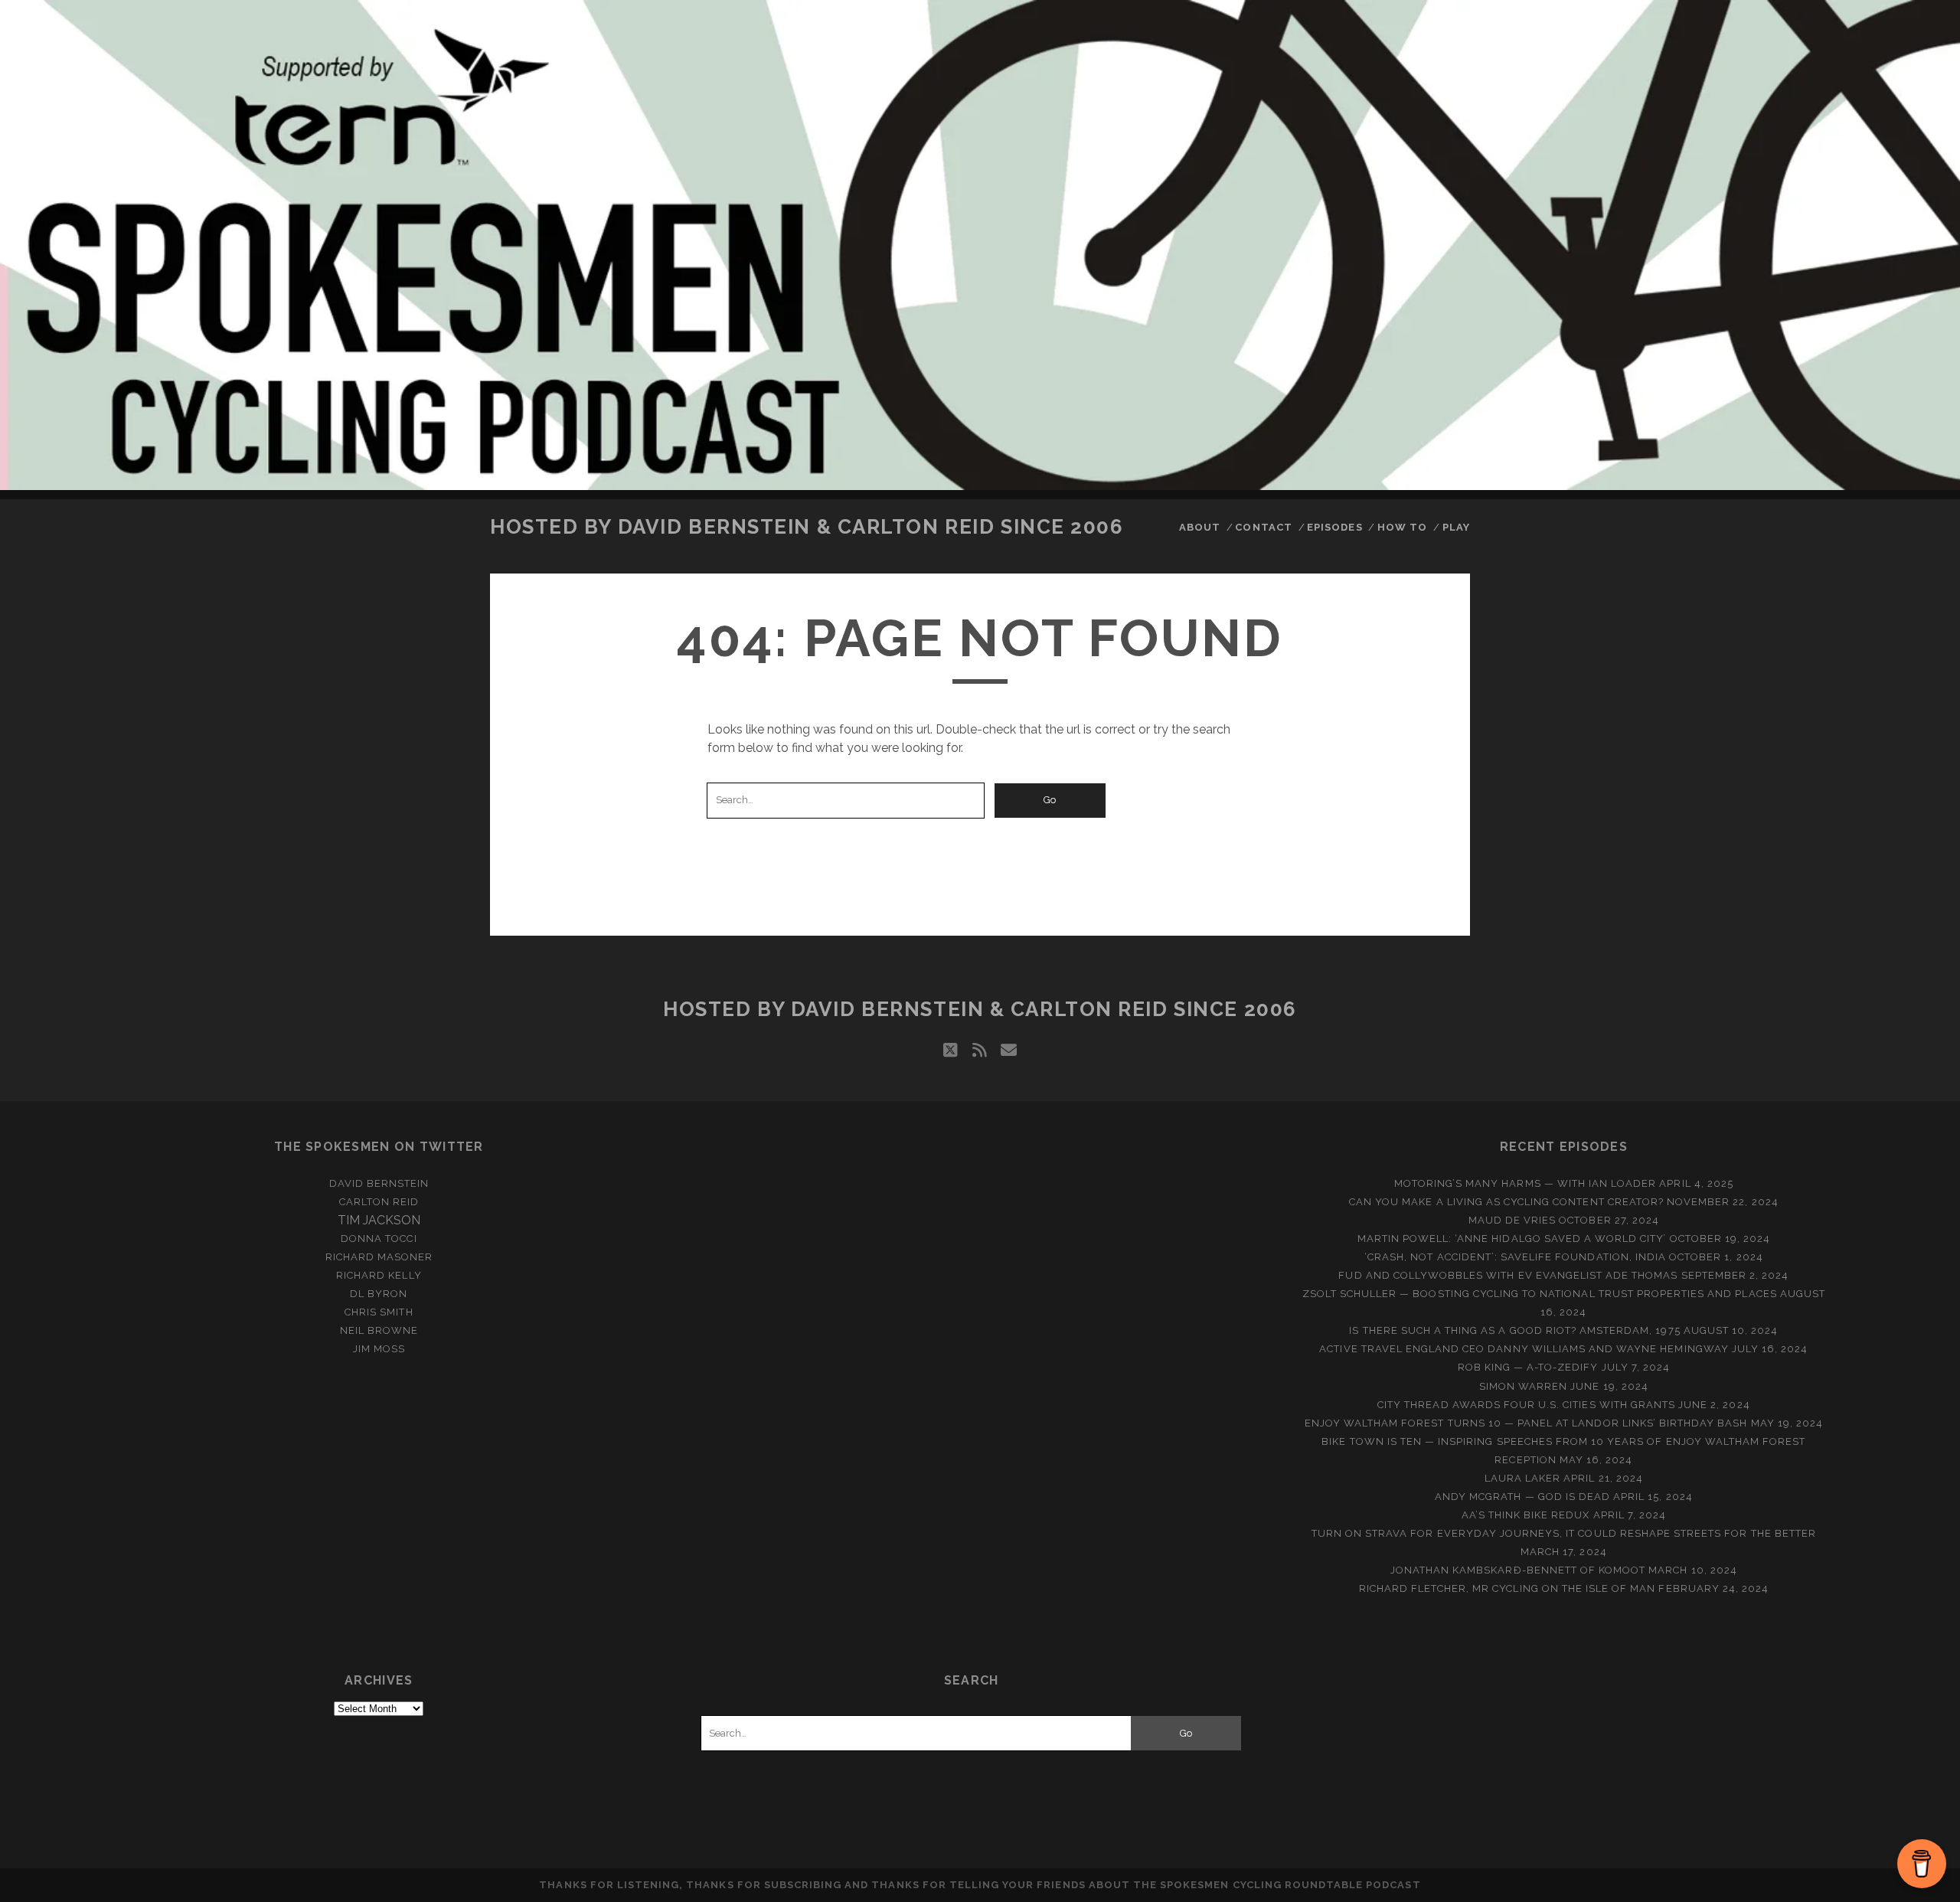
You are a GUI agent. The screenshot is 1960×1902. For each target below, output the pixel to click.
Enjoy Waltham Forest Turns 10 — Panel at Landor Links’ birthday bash (1526, 1423)
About (1200, 527)
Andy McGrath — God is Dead (1522, 1497)
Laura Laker (1522, 1478)
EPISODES (1334, 527)
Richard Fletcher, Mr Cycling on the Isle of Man (1508, 1588)
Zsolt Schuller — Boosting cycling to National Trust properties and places (1540, 1294)
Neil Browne (379, 1330)
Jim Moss (379, 1349)
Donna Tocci (379, 1239)
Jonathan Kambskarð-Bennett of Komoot (1518, 1570)
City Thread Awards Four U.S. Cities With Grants (1526, 1405)
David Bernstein (379, 1183)
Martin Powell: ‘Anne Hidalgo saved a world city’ (1512, 1239)
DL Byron (379, 1294)
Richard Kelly (379, 1275)
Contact (1263, 527)
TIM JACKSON (379, 1220)
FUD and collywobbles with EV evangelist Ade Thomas (1508, 1275)
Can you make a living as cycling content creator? (1506, 1202)
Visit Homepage (980, 245)
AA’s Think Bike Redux (1526, 1515)
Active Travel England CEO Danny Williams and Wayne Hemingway (1524, 1349)
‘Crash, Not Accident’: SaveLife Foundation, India (1515, 1257)
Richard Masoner (379, 1257)
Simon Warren (1524, 1386)
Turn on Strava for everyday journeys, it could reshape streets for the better (1564, 1533)
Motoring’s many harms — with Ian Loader (1526, 1183)
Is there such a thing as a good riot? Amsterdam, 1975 (1514, 1330)
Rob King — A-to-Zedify (1528, 1367)
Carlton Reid (379, 1202)
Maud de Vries (1512, 1220)
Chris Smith (379, 1312)
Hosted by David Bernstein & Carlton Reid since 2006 (807, 527)
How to (1402, 527)
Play (1456, 527)
